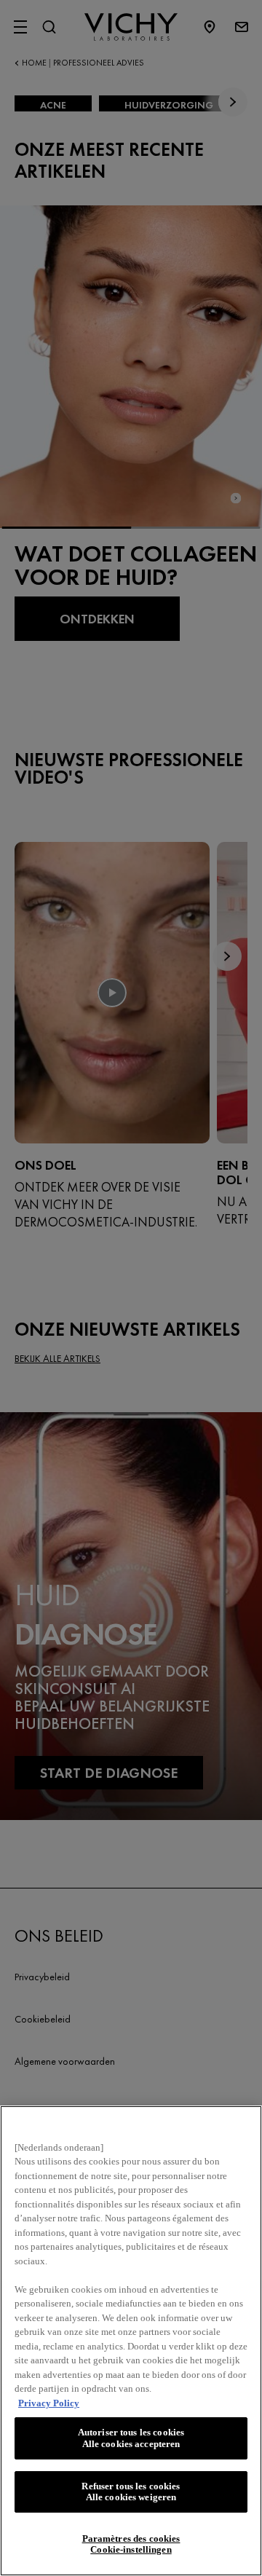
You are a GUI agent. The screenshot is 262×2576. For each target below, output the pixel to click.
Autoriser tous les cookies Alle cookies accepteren (131, 2438)
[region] (131, 2341)
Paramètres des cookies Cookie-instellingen (131, 2544)
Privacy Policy (49, 2403)
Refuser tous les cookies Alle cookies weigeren (131, 2492)
